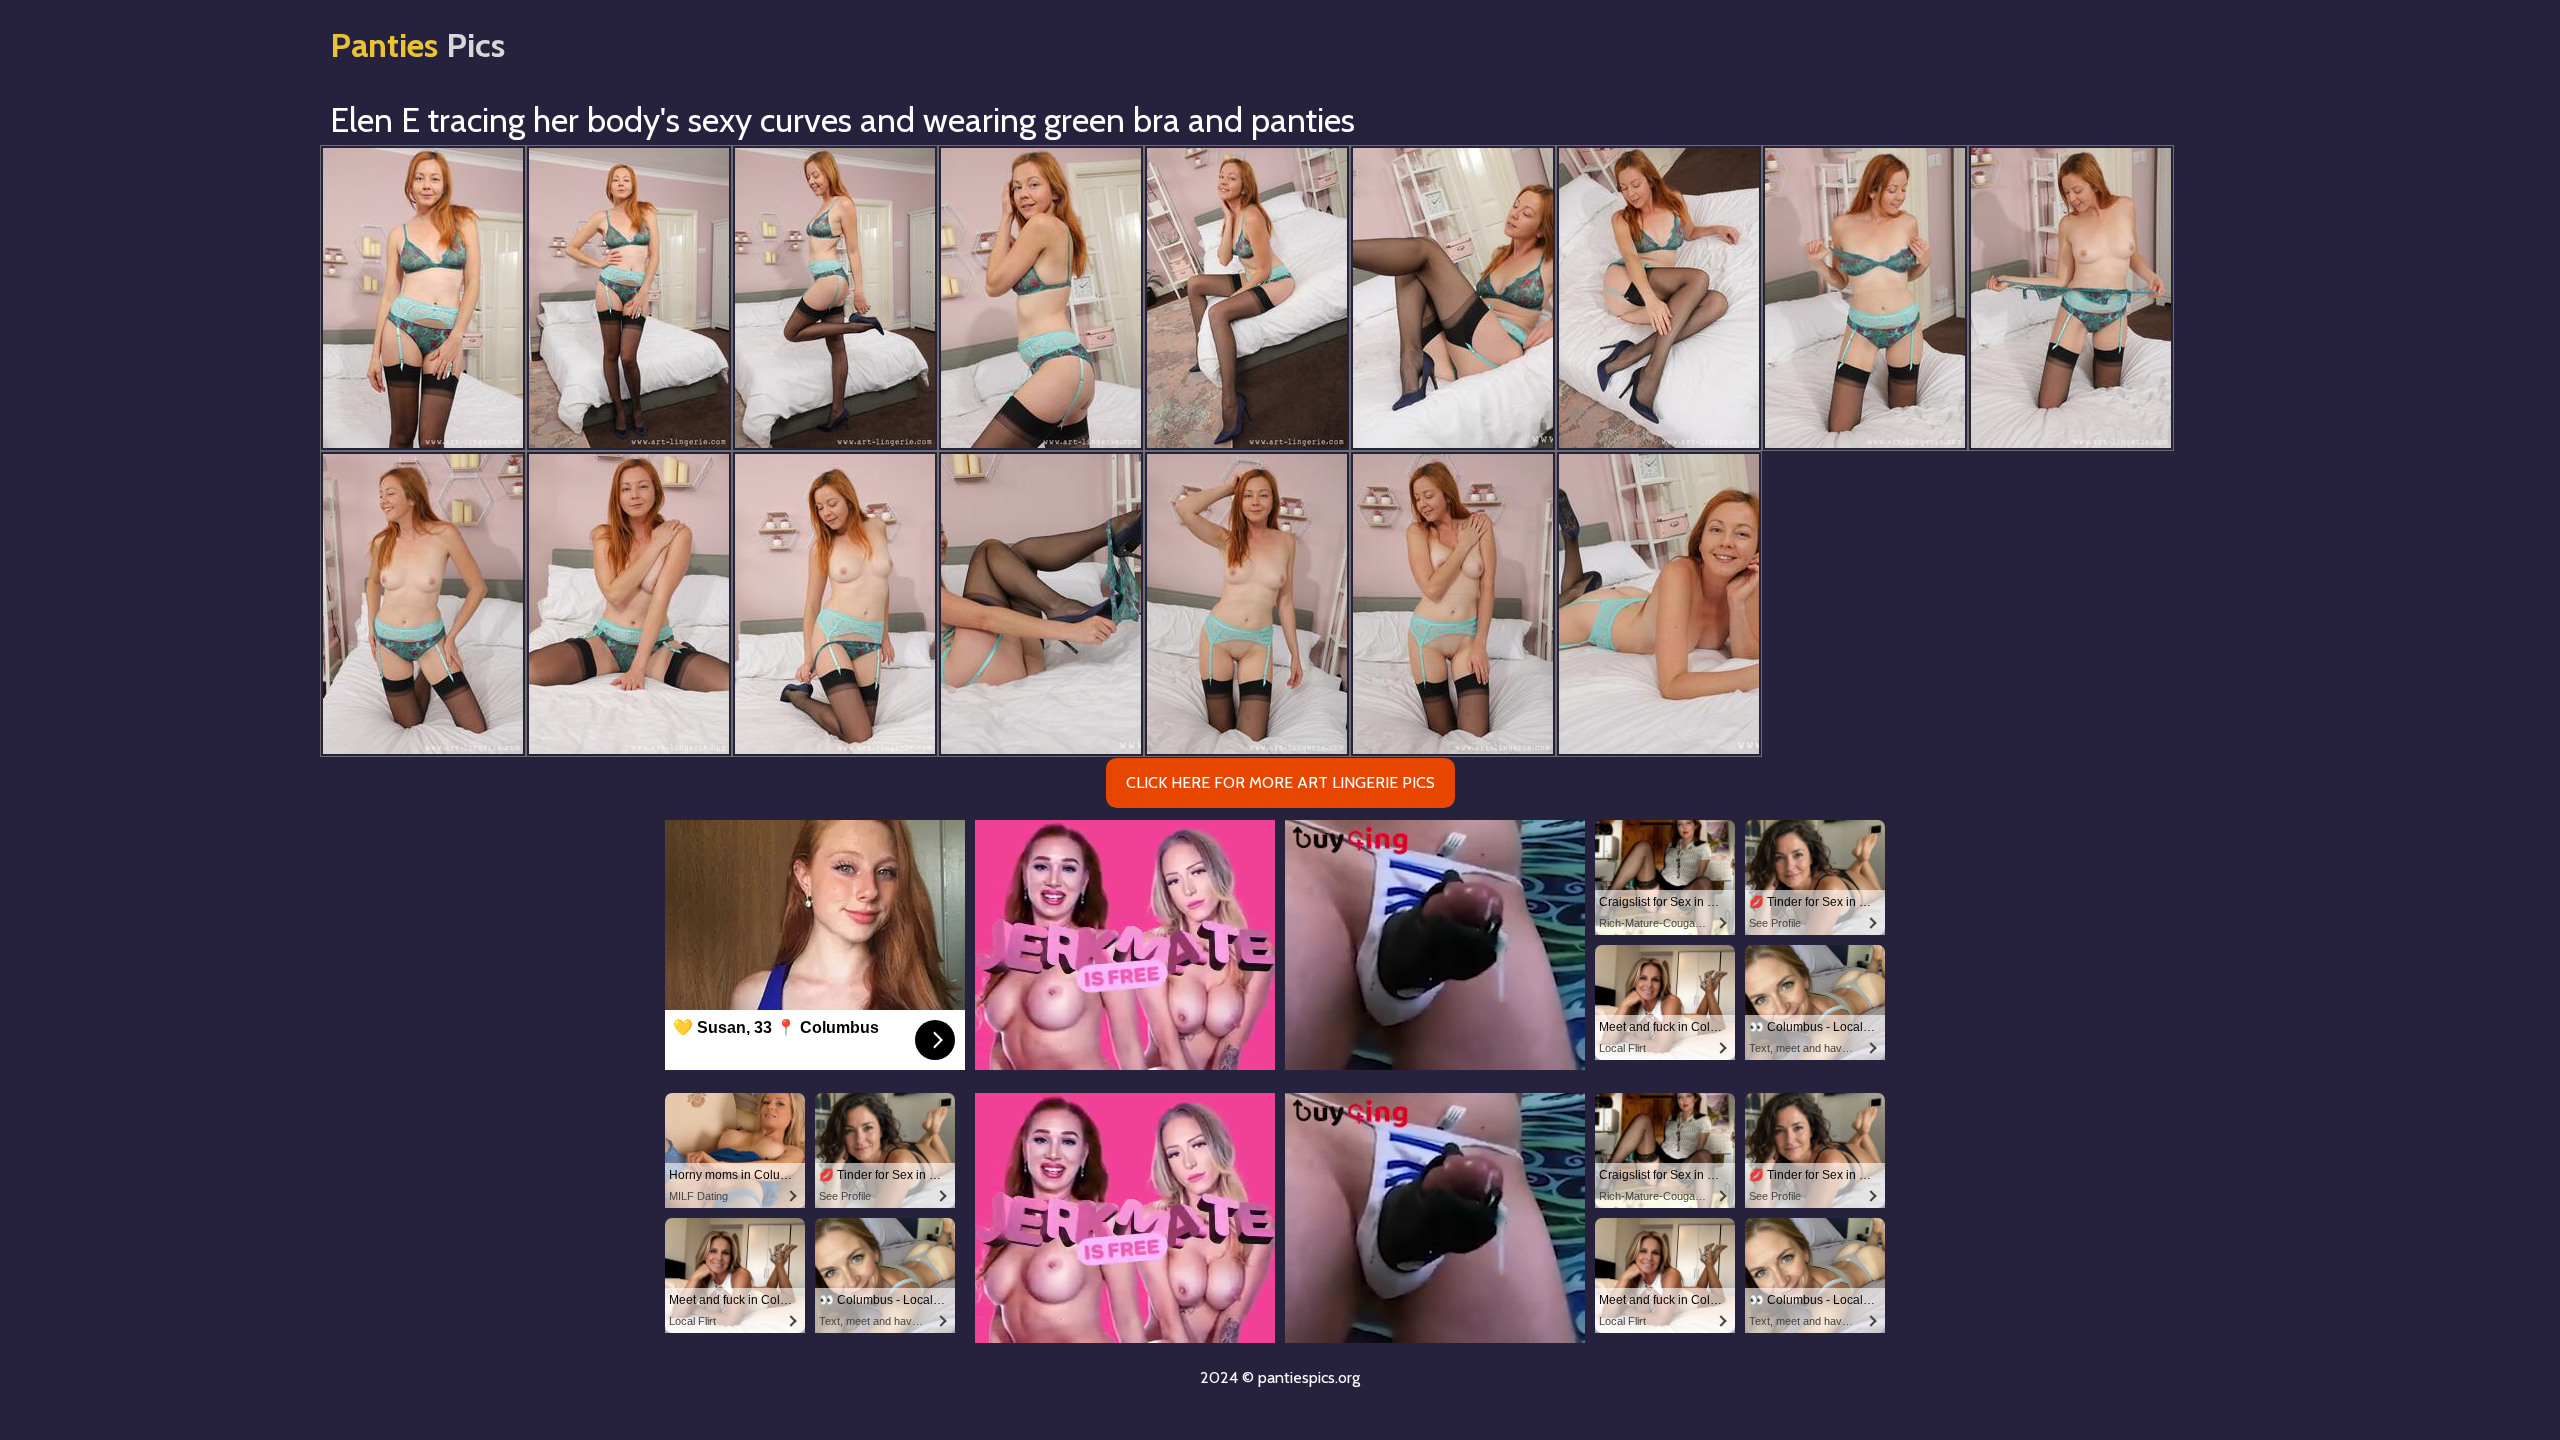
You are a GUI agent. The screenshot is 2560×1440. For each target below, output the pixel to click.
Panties (417, 45)
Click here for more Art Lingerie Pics (1280, 782)
